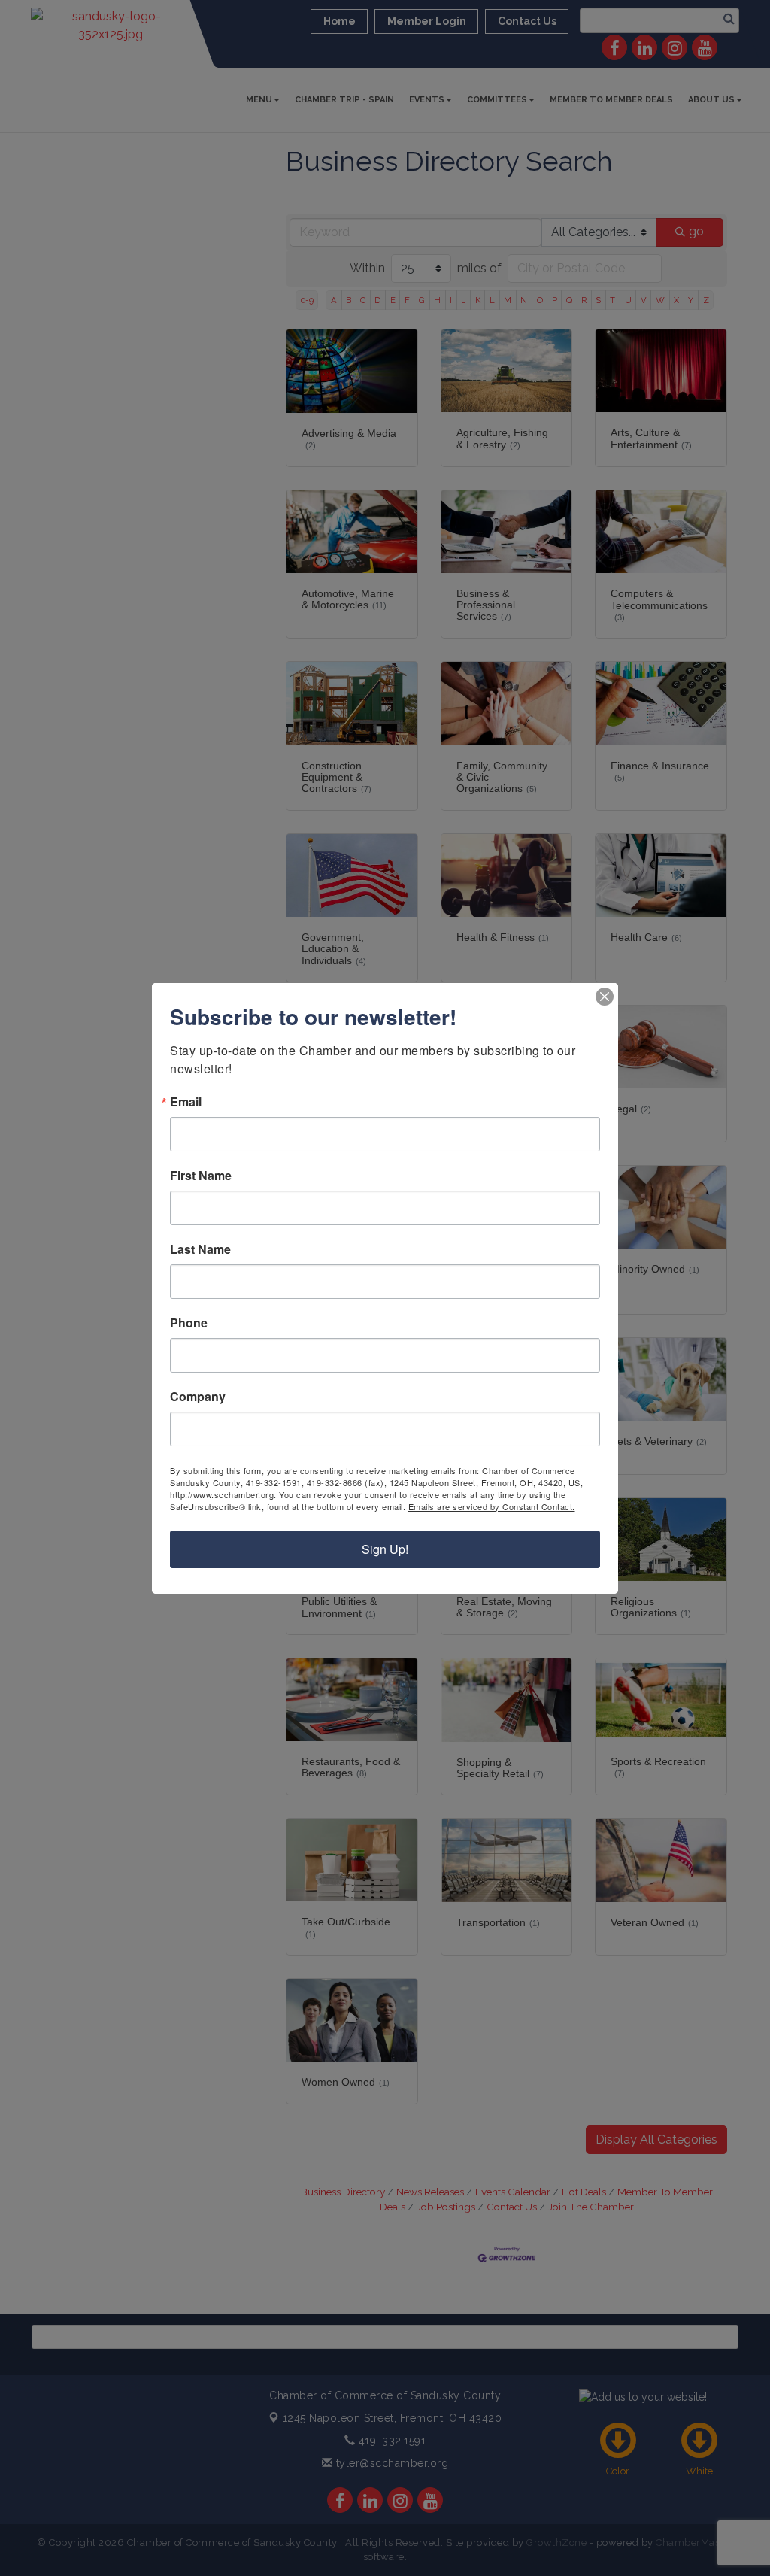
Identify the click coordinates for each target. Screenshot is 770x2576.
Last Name (200, 1249)
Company (198, 1397)
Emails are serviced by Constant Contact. (492, 1506)
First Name (201, 1176)
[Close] (605, 997)
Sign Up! (385, 1549)
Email (186, 1102)
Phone (189, 1323)
